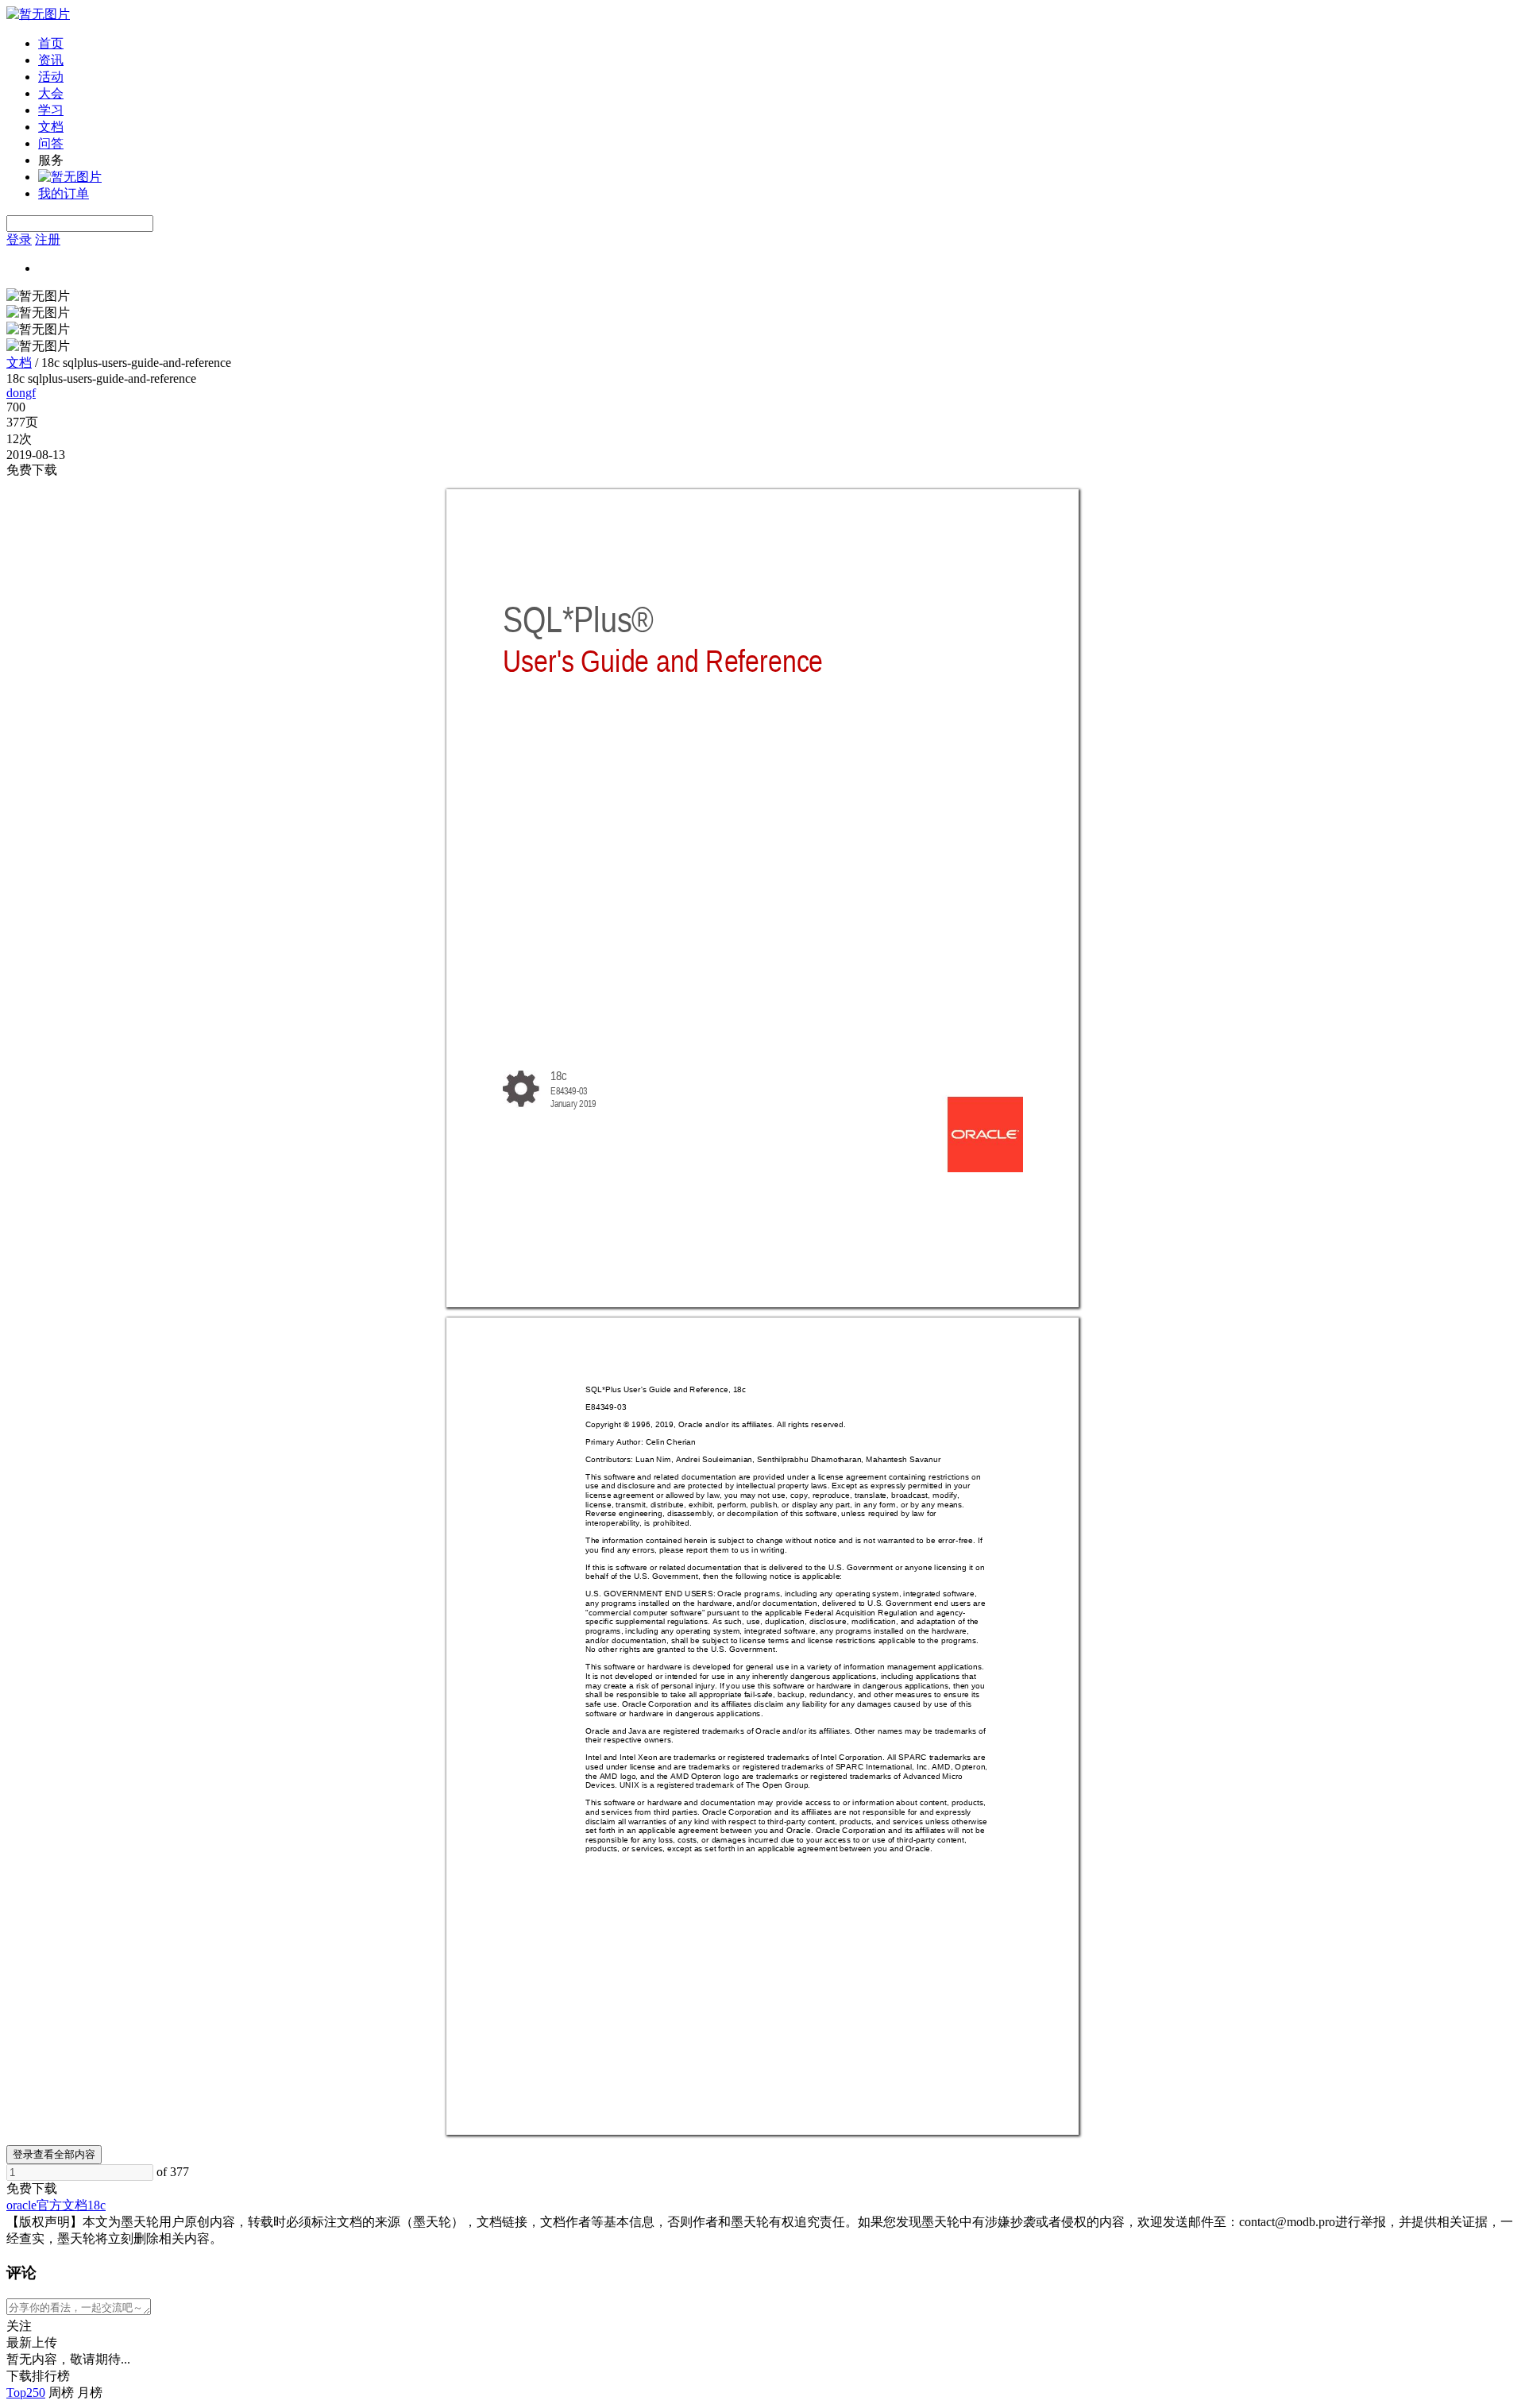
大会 (51, 93)
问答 (51, 143)
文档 (51, 127)
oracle (21, 2205)
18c (97, 2205)
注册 (48, 239)
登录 (19, 239)
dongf (21, 393)
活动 (51, 77)
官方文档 (62, 2205)
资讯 (51, 60)
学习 (51, 110)
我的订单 (64, 193)
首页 (51, 43)
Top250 (26, 2393)
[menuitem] (778, 44)
